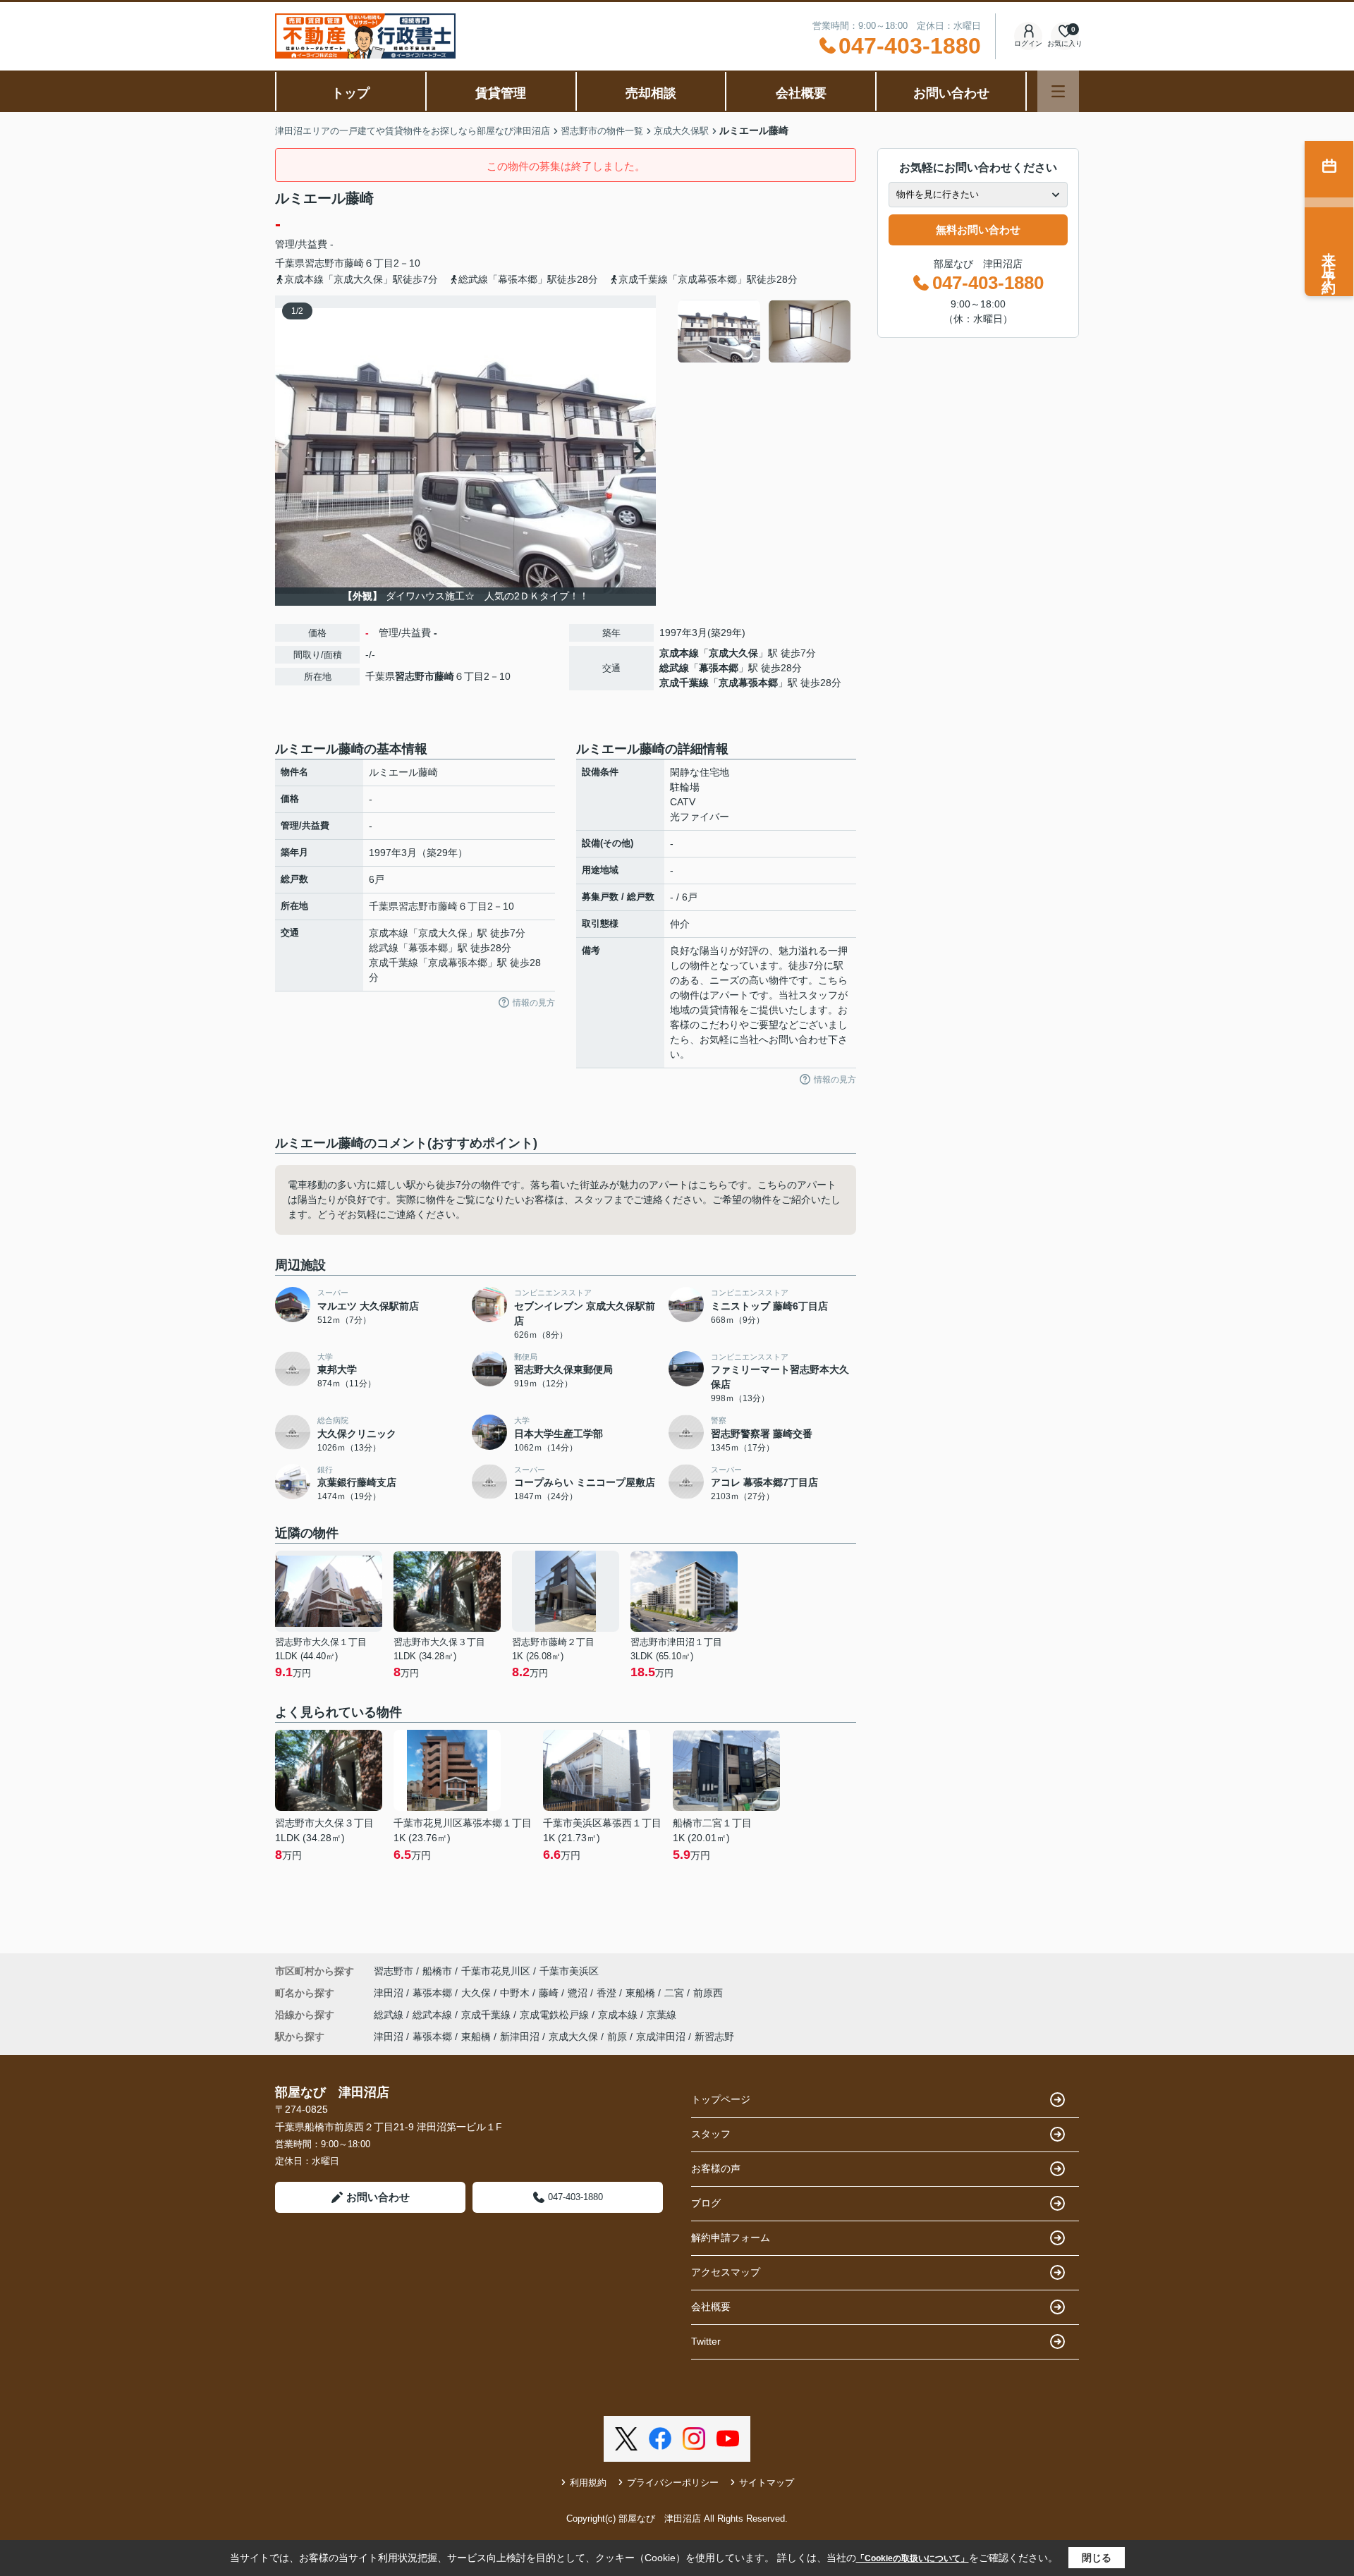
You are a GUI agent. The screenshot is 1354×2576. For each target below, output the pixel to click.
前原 (617, 2037)
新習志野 (714, 2037)
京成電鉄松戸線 (556, 2015)
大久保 (477, 1993)
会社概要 (801, 93)
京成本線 (679, 653)
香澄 (608, 1993)
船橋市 (437, 1971)
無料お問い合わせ (978, 230)
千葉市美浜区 (569, 1971)
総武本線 (434, 2015)
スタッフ (711, 2134)
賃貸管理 (501, 93)
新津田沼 (520, 2037)
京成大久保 (733, 653)
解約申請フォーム (731, 2238)
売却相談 (651, 93)
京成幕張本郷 (748, 683)
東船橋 (642, 1993)
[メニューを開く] (1058, 91)
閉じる (1097, 2558)
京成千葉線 (684, 683)
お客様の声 (716, 2168)
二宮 (676, 1993)
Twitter (706, 2341)
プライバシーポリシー (673, 2483)
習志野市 (324, 263)
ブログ (706, 2203)
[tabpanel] (765, 331)
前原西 (708, 1993)
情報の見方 (534, 1003)
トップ (350, 93)
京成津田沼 (661, 2037)
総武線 (674, 668)
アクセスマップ (726, 2272)
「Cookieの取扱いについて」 (913, 2558)
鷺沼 (579, 1993)
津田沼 (390, 1993)
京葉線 (661, 2015)
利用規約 (588, 2483)
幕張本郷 (719, 668)
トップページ (721, 2099)
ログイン (1028, 43)
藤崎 (354, 263)
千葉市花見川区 (496, 1971)
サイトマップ (767, 2483)
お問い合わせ (951, 93)
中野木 (516, 1993)
